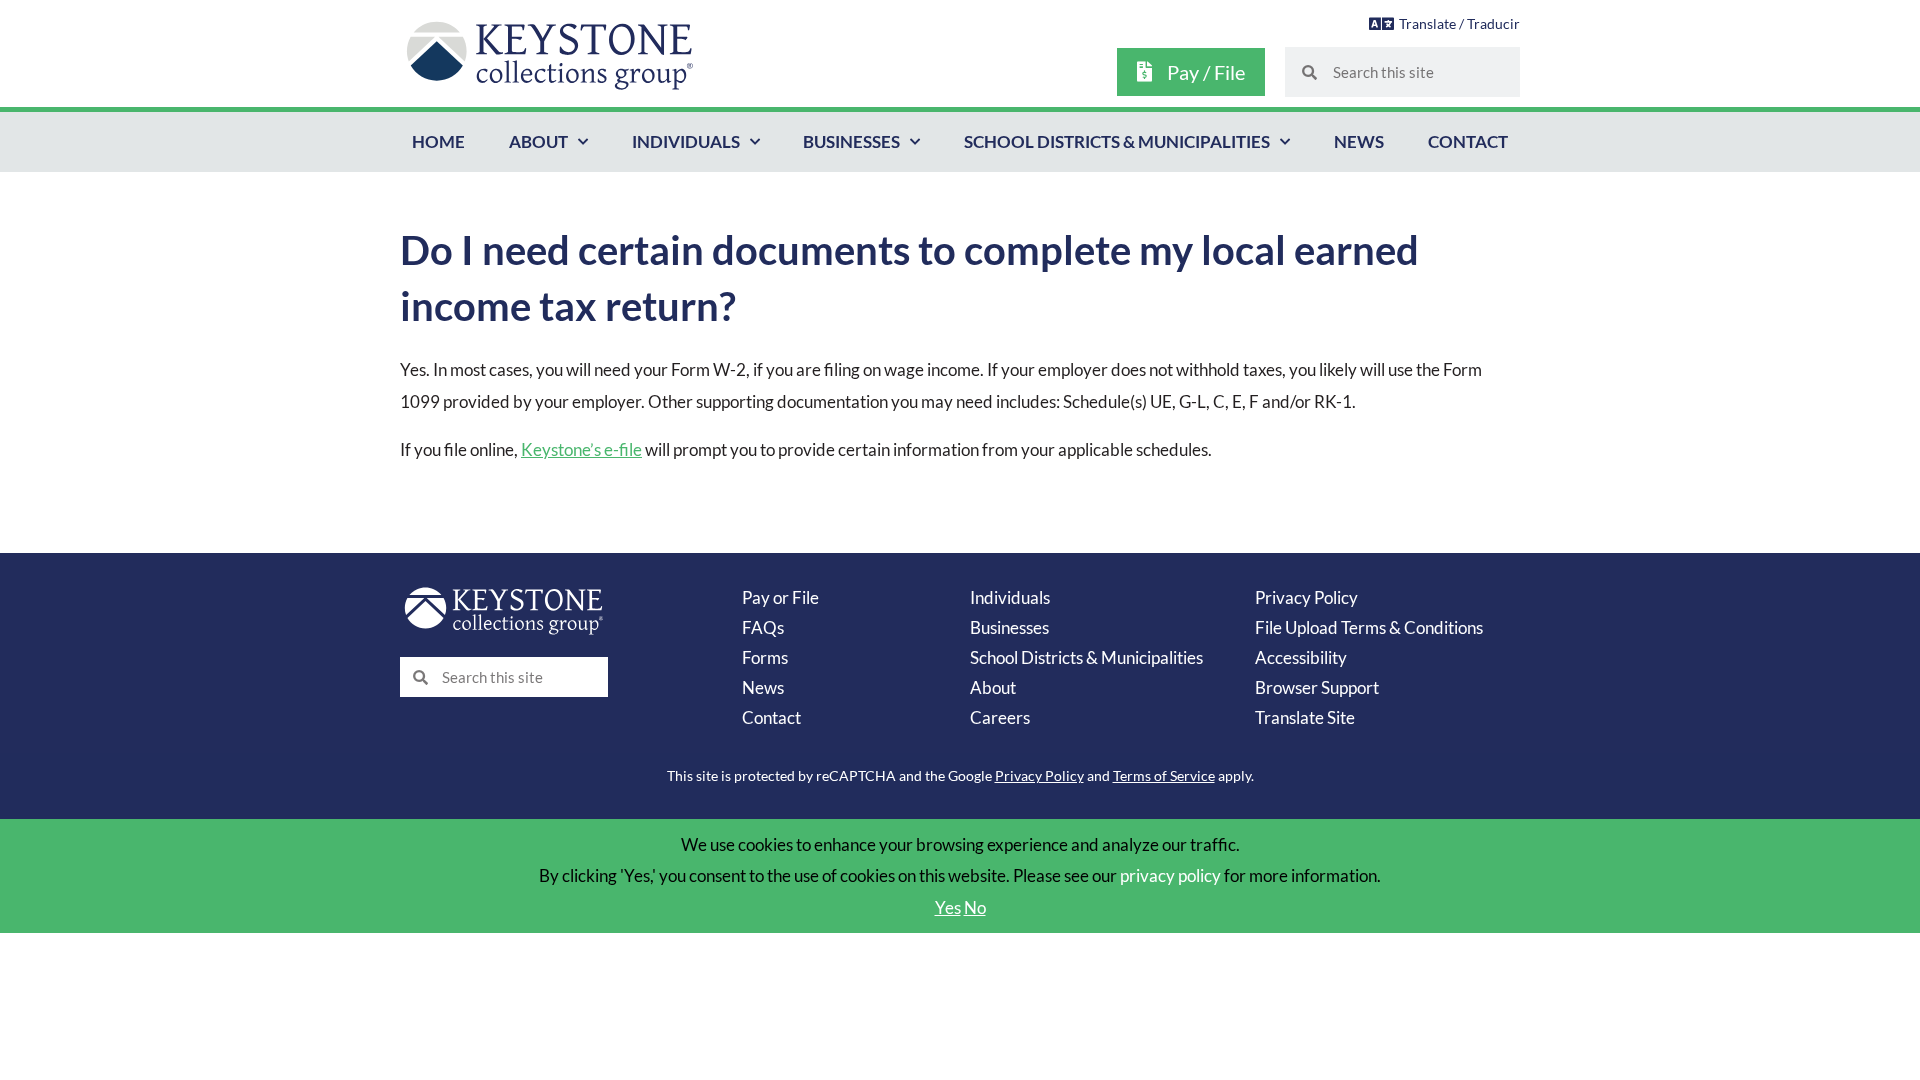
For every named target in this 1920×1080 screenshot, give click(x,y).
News (1359, 141)
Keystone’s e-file (581, 449)
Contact (1468, 141)
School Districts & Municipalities (1117, 141)
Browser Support (1317, 687)
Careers (1000, 717)
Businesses (851, 141)
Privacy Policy (1306, 597)
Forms (765, 657)
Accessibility (1301, 657)
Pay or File (780, 597)
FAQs (763, 627)
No (975, 907)
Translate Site (1305, 717)
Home (438, 141)
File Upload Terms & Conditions (1369, 627)
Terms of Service (1164, 775)
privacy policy (1170, 875)
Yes (948, 907)
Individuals (686, 141)
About (538, 141)
